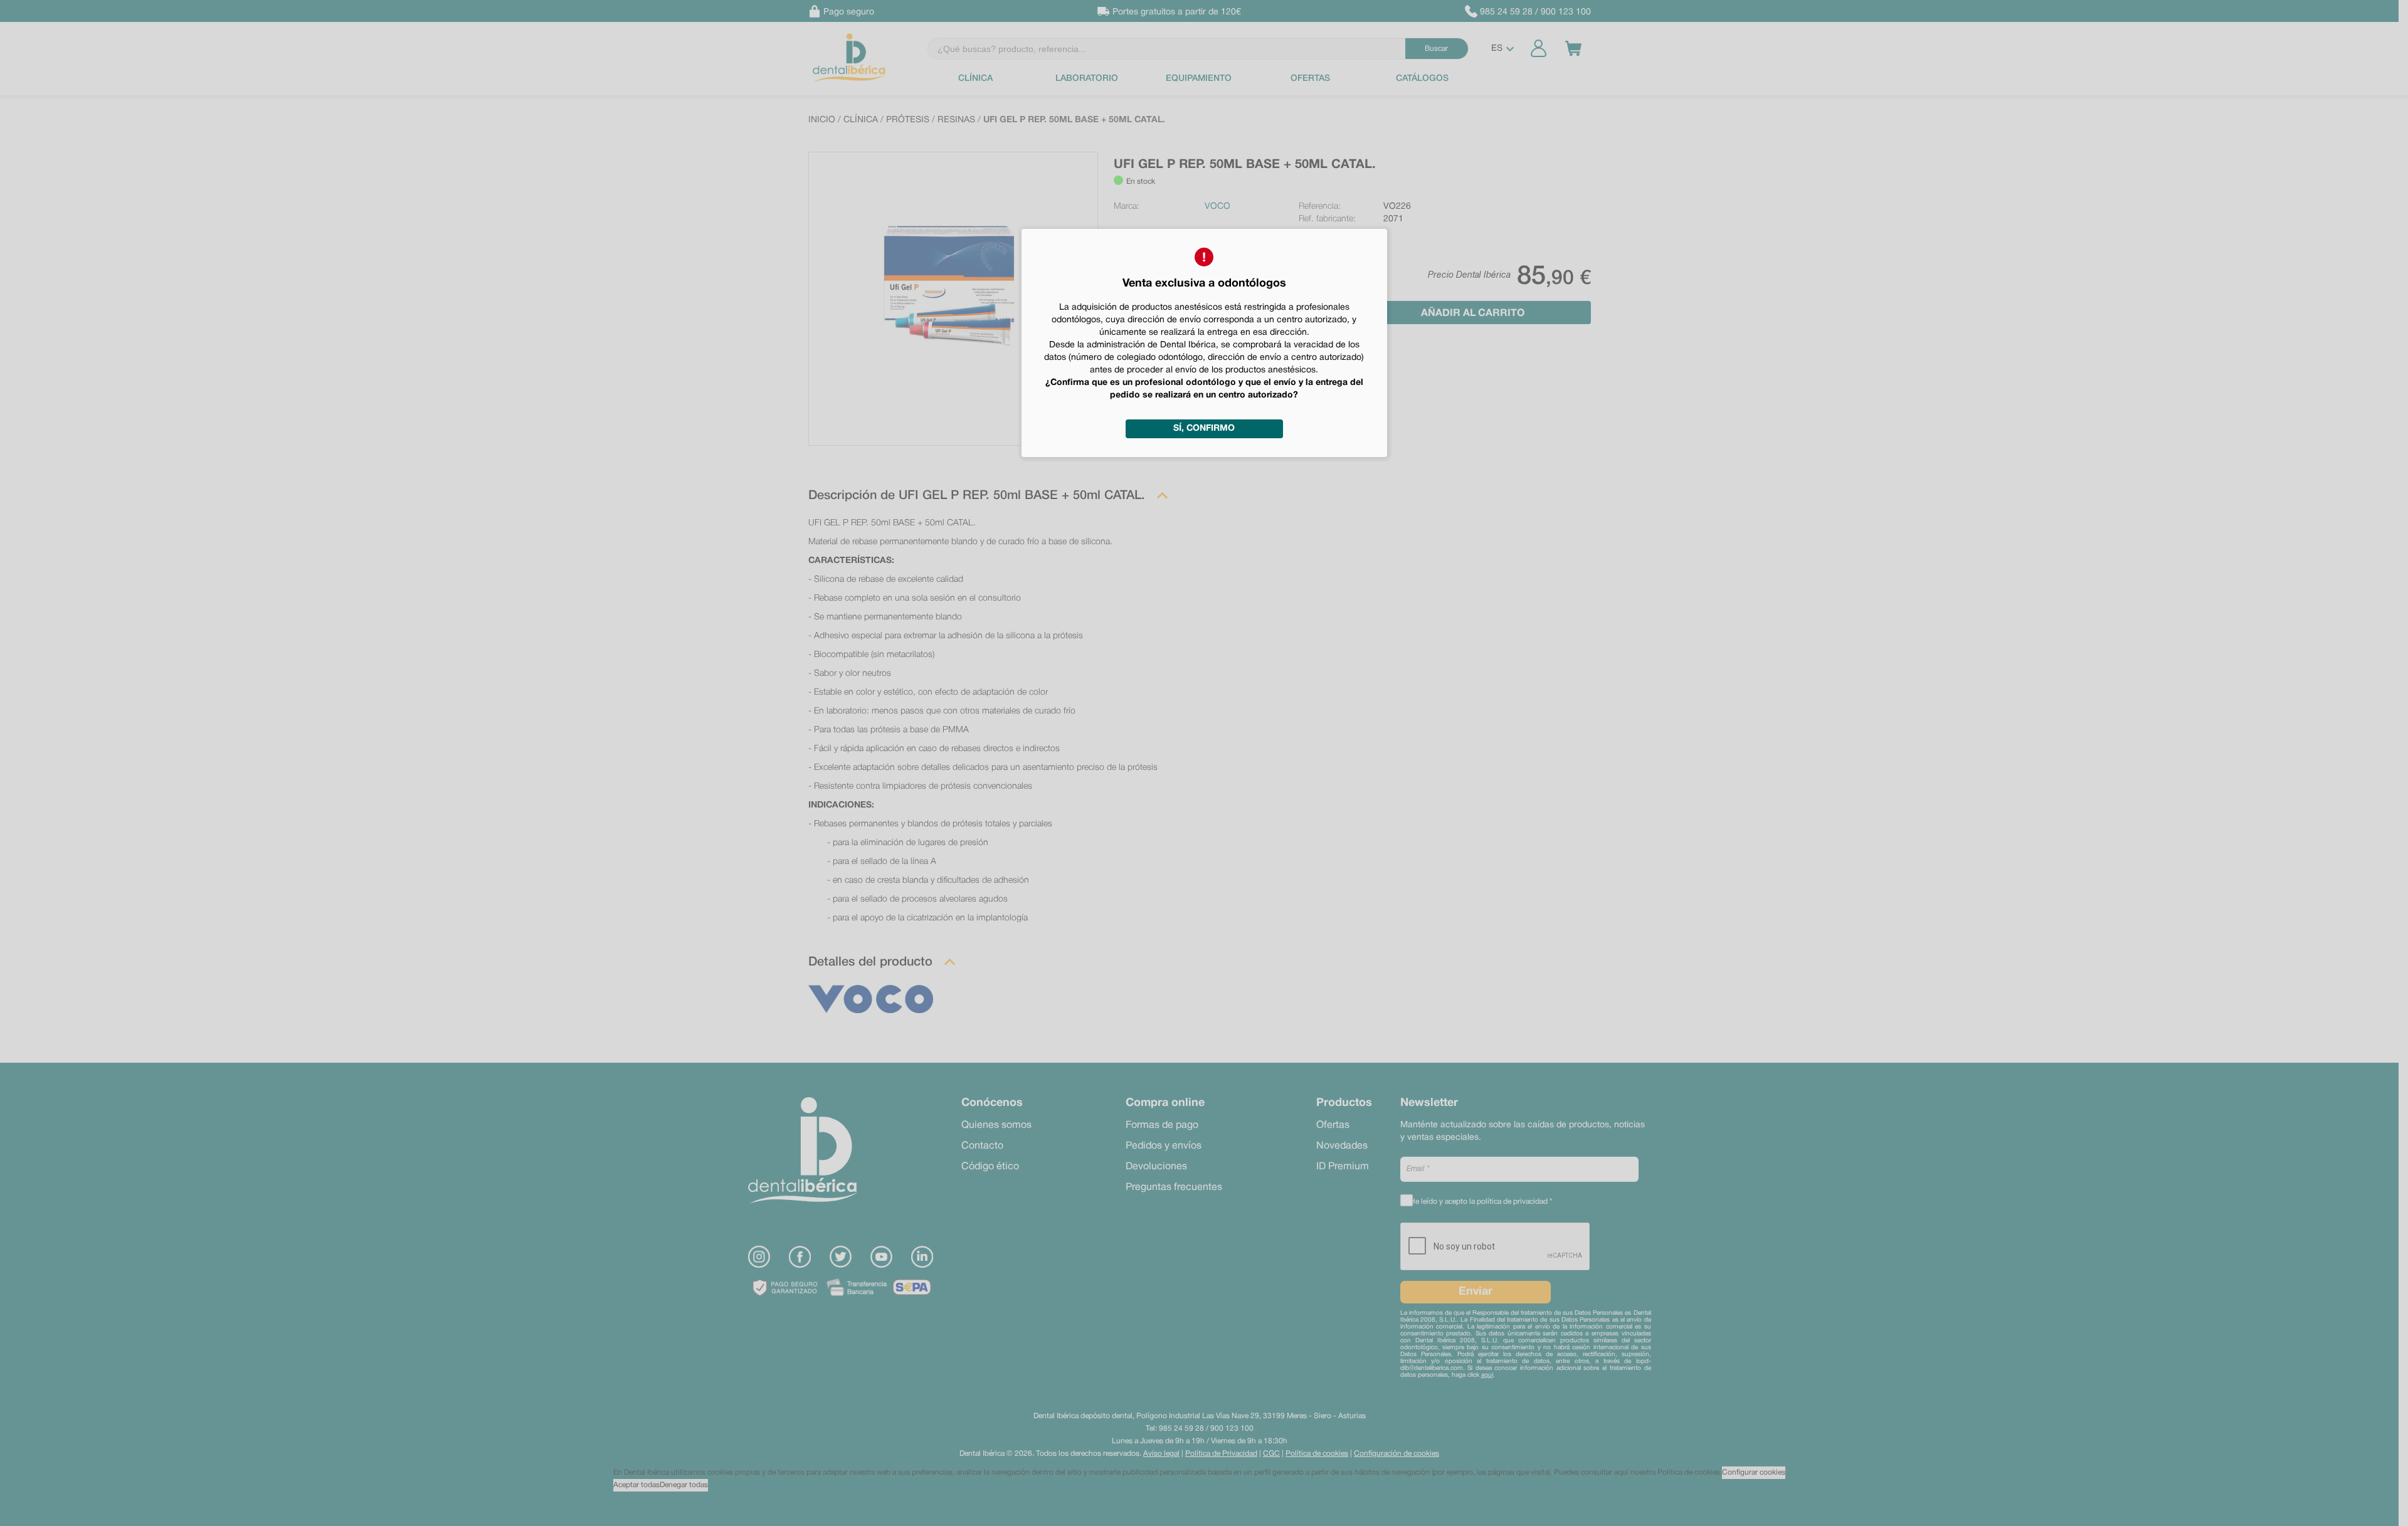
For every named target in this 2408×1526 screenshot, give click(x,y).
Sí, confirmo (1204, 429)
